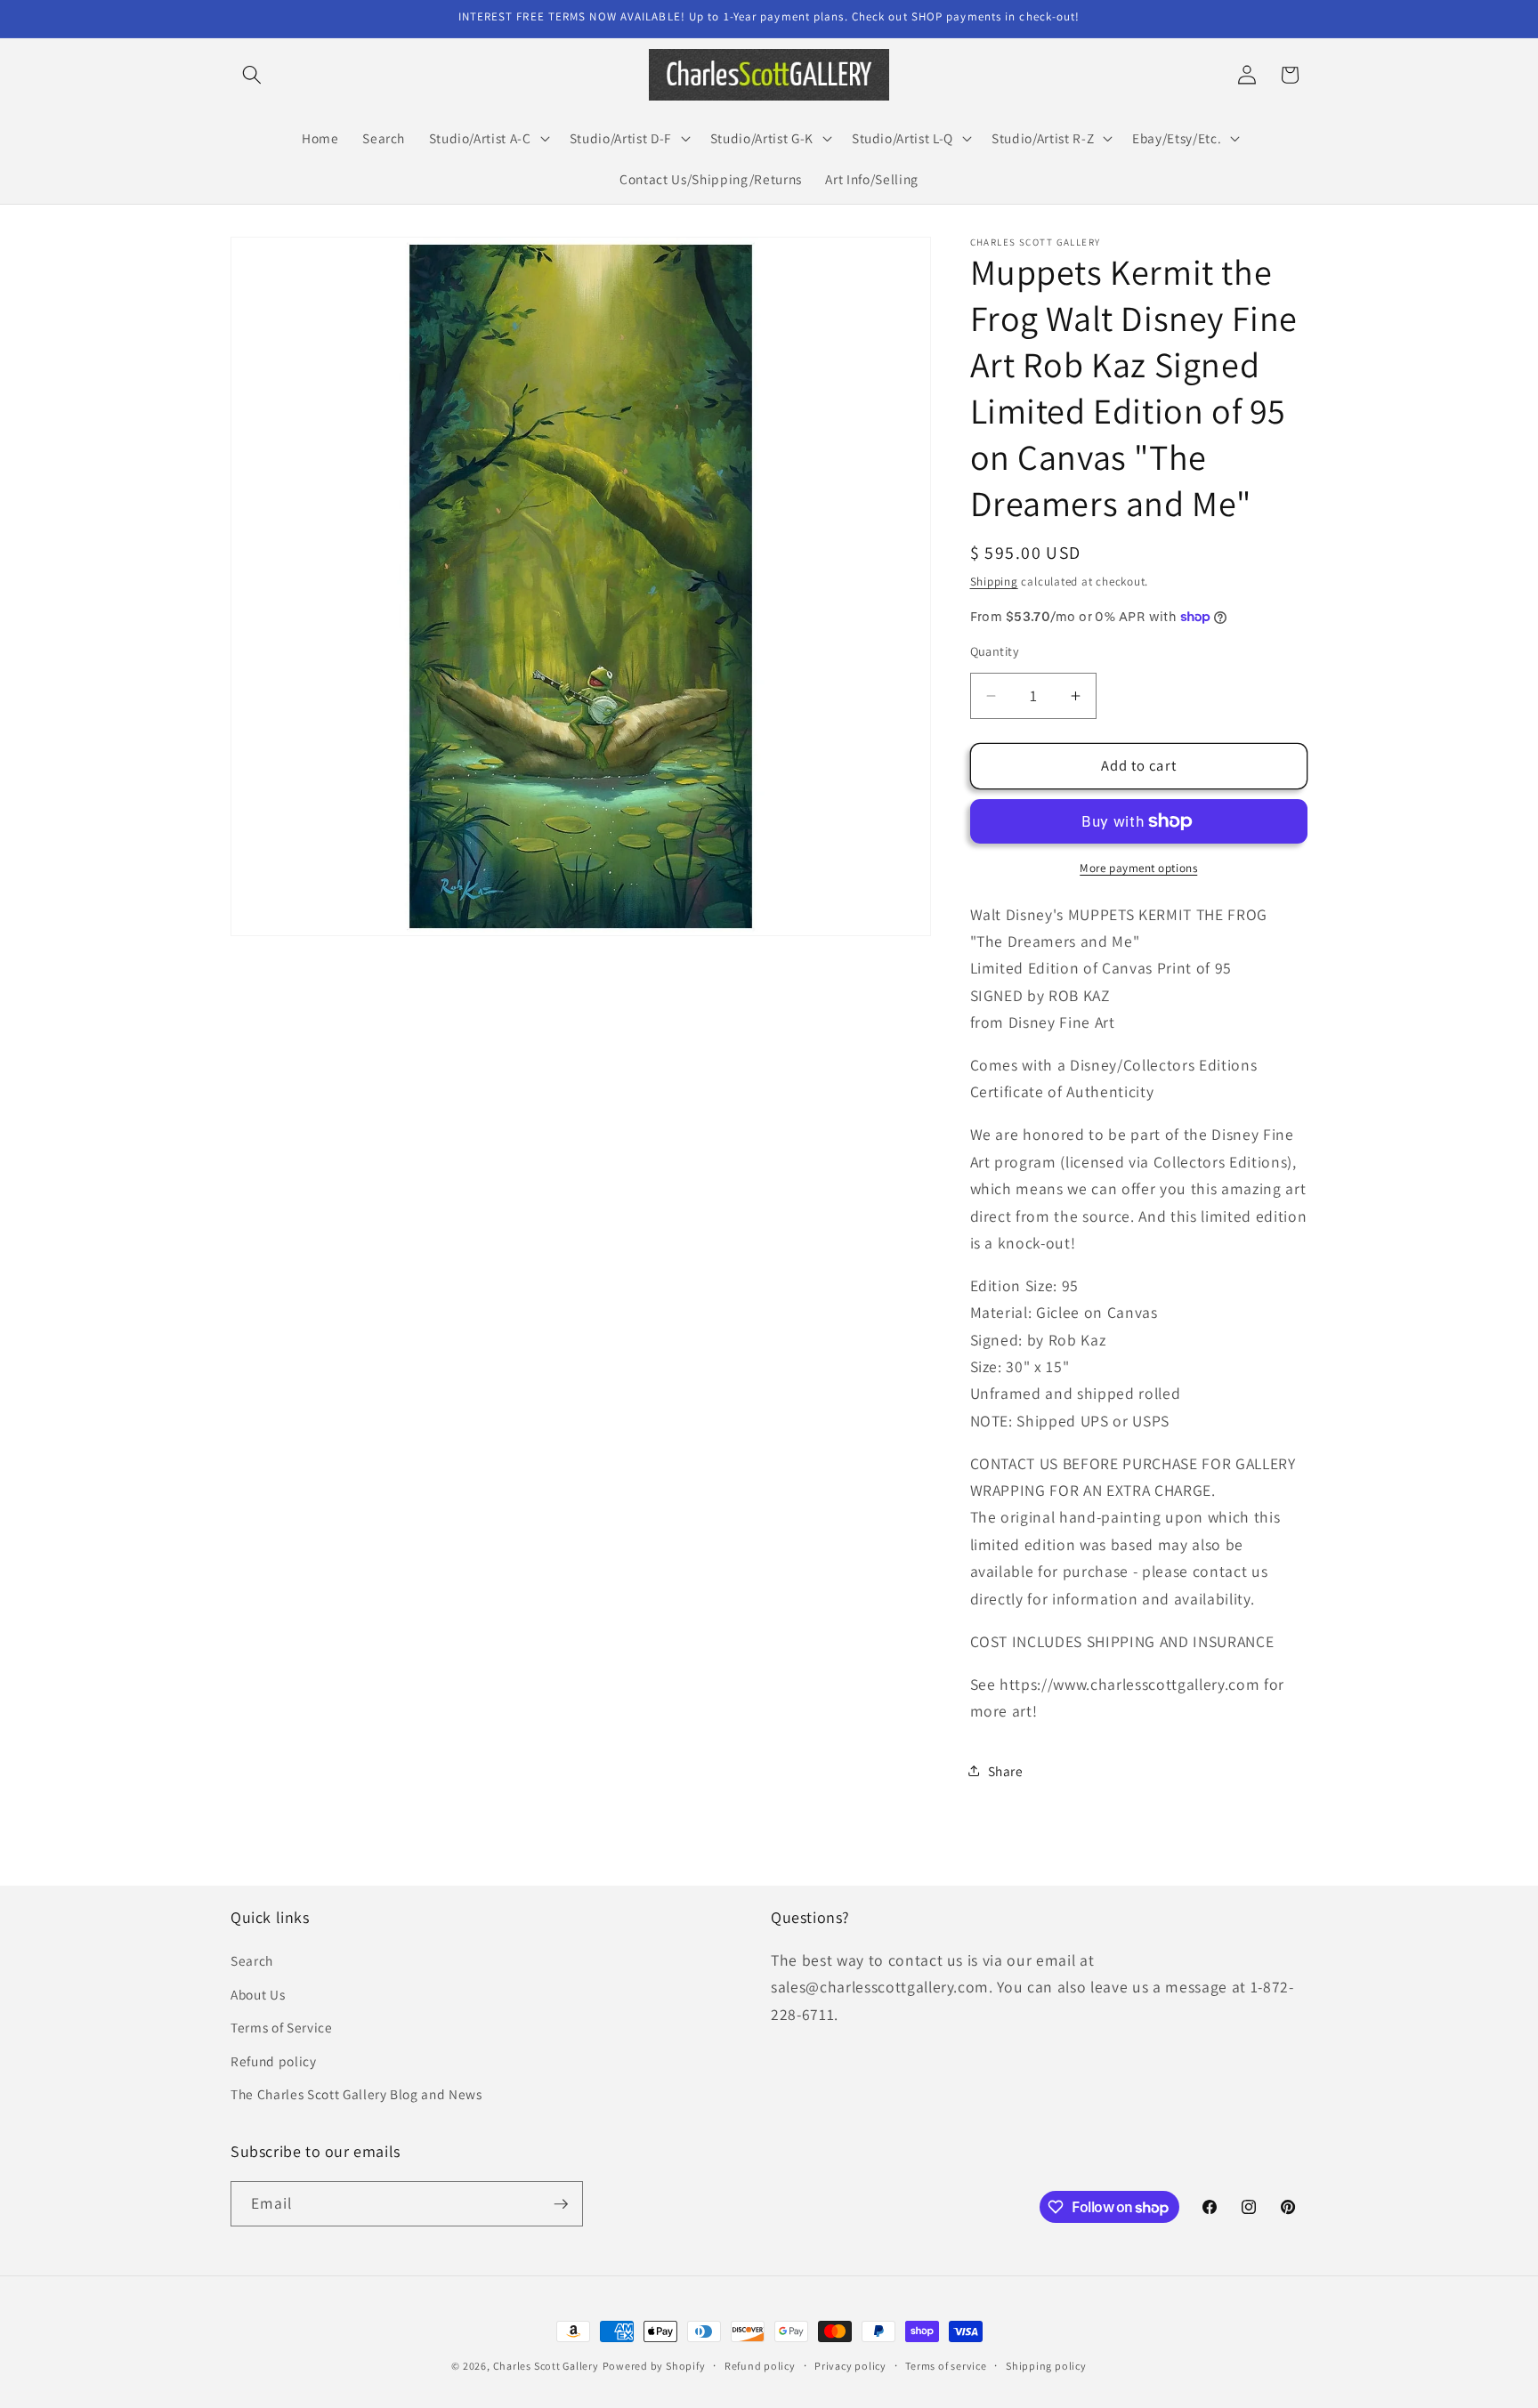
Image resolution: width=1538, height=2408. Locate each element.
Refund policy (274, 2061)
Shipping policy (1046, 2366)
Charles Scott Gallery (546, 2366)
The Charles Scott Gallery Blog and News (356, 2094)
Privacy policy (850, 2366)
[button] (252, 75)
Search (252, 1960)
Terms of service (946, 2366)
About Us (258, 1994)
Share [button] (1006, 1771)
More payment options (1138, 868)
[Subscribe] (561, 2204)
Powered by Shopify (654, 2366)
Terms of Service (282, 2027)
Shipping (994, 582)
